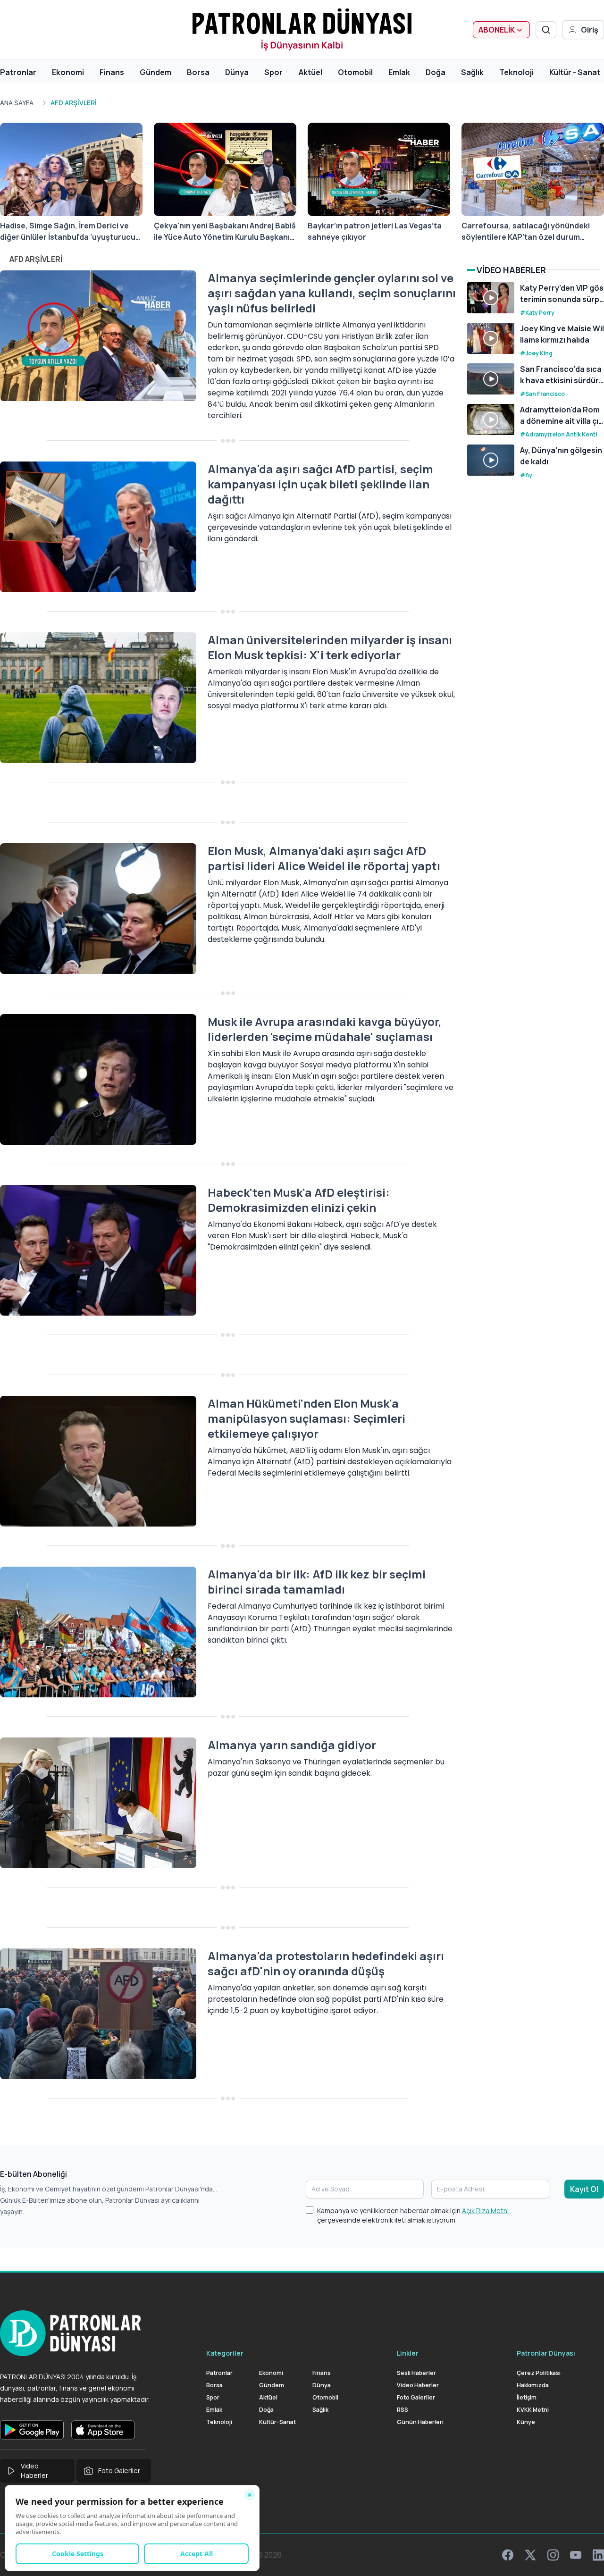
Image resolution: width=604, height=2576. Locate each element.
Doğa (436, 72)
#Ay (526, 475)
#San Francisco (542, 394)
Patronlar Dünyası (546, 2353)
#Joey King (536, 353)
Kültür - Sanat (575, 72)
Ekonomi (68, 72)
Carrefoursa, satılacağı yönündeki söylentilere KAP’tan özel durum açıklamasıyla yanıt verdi (526, 231)
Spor (273, 72)
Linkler (408, 2353)
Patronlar (18, 72)
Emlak (399, 72)
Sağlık (472, 72)
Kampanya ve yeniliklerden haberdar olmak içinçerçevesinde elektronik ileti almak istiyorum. (413, 2215)
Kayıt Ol (584, 2189)
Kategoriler (225, 2353)
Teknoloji (516, 72)
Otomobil (355, 72)
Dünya (237, 72)
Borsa (198, 72)
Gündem (155, 72)
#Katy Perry (537, 313)
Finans (112, 72)
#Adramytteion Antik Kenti (558, 434)
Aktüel (310, 72)
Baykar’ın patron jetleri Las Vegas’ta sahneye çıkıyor (375, 231)
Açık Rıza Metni (485, 2211)
